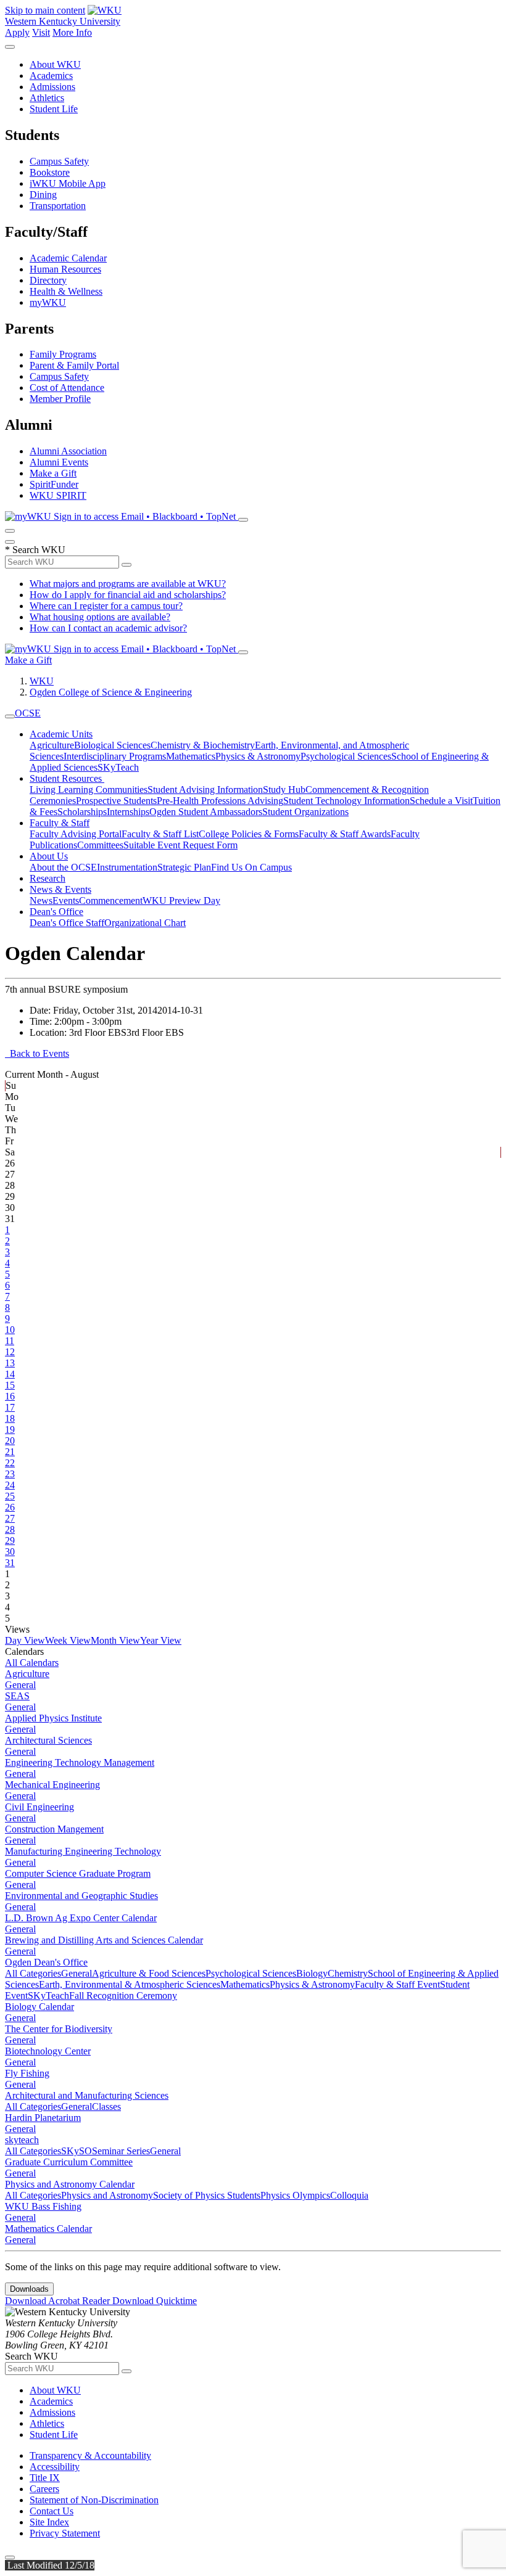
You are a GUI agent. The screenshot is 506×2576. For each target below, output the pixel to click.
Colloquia (349, 2195)
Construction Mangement (54, 1829)
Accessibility (55, 2467)
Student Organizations (305, 812)
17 (10, 1407)
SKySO (77, 2151)
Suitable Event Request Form (180, 845)
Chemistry (348, 1973)
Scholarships (82, 812)
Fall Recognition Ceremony (123, 1996)
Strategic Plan (184, 867)
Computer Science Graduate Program (78, 1873)
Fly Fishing (27, 2073)
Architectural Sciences (48, 1740)
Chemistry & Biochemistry (203, 745)
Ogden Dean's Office (46, 1962)
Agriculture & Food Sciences (149, 1973)
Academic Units (61, 734)
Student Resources (67, 778)
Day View (25, 1640)
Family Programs (63, 354)
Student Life (54, 109)
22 (10, 1463)
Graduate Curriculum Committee (69, 2162)
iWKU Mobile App (68, 183)
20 (10, 1441)
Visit (41, 32)
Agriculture (52, 745)
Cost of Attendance (67, 388)
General (20, 1685)
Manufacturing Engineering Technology (83, 1851)
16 (10, 1396)
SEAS (17, 1696)
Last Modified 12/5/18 (50, 2565)
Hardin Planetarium (43, 2118)
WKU (42, 681)
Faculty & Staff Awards (345, 834)
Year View (161, 1640)
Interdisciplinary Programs (115, 756)
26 (10, 1507)
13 (10, 1363)
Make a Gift (53, 473)
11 (10, 1341)
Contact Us (52, 2511)
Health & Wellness (66, 291)
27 (10, 1518)
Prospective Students (116, 801)
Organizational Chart (145, 923)
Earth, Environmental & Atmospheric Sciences (130, 1984)
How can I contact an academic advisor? (108, 628)
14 (10, 1374)
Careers (44, 2489)
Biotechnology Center (48, 2051)
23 (10, 1474)
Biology (312, 1973)
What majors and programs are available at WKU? (128, 584)
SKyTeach (118, 767)
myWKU (48, 302)
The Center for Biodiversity (59, 2029)
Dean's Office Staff (67, 923)
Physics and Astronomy (107, 2195)
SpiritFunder (54, 484)
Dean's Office (56, 912)
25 (10, 1496)
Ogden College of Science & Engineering (111, 692)
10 (10, 1330)
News (41, 900)
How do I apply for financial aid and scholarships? (128, 595)
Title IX (45, 2478)
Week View (68, 1640)
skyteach (22, 2140)
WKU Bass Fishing (43, 2206)
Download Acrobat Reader (59, 2301)
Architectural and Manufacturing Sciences (87, 2095)
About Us (49, 856)
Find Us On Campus (251, 867)
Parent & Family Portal (74, 365)
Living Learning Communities (89, 790)
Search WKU (35, 550)
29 (10, 1540)
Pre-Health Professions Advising (220, 801)
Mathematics (191, 756)
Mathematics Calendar (48, 2229)
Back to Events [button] (37, 1053)
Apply (17, 32)
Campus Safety (59, 161)
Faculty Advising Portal (76, 834)
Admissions (52, 87)
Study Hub (284, 790)
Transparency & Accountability (90, 2455)
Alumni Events (59, 462)
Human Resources (65, 269)
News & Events (60, 889)
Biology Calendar (39, 2007)
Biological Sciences (112, 745)
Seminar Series (121, 2151)
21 (10, 1452)
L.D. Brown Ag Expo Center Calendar (81, 1918)
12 (10, 1352)
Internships (128, 812)
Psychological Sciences (346, 756)
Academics (51, 76)
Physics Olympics (295, 2195)
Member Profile (60, 399)
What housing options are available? (100, 617)
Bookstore (50, 172)
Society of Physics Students (207, 2195)
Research (48, 878)
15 (10, 1385)
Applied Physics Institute (53, 1718)
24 (10, 1485)
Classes (106, 2106)
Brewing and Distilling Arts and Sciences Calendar (104, 1940)
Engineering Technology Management (80, 1762)
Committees (100, 845)
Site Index (49, 2522)
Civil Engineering (39, 1807)
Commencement (111, 900)
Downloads (29, 2289)
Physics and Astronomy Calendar (70, 2184)
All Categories (33, 1973)
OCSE (28, 713)
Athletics (47, 98)
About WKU (55, 64)
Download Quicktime (155, 2301)
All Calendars (32, 1663)
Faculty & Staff (60, 823)
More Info (72, 32)
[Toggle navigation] (10, 716)
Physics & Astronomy (258, 756)
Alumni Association (68, 451)
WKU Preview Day (181, 900)
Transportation (58, 206)
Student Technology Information (346, 801)
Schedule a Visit (441, 801)
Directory (48, 280)
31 (10, 1563)
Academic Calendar (68, 258)
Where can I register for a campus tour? (106, 606)
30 (10, 1552)
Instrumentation (127, 867)
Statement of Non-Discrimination (94, 2500)
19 (10, 1430)
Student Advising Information (205, 790)
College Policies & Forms (249, 834)
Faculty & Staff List (160, 834)
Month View (115, 1640)
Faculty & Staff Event (397, 1984)
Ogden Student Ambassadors (206, 812)
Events (66, 900)
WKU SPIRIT (58, 495)
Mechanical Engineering (52, 1785)
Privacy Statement (65, 2533)
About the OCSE (63, 867)
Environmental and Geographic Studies (81, 1896)
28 (10, 1529)
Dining (43, 195)
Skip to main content (45, 10)
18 (10, 1418)
